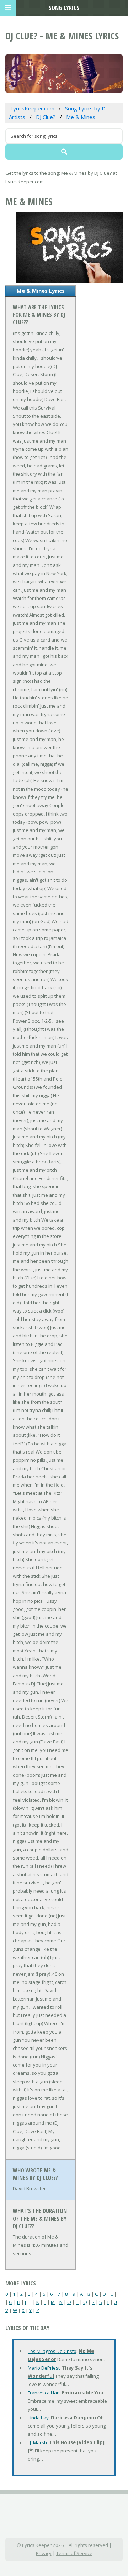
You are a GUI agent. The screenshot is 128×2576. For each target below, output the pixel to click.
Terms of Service (74, 2553)
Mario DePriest (44, 2368)
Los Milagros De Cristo (52, 2351)
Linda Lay (38, 2418)
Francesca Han (44, 2393)
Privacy (44, 2553)
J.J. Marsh (37, 2442)
